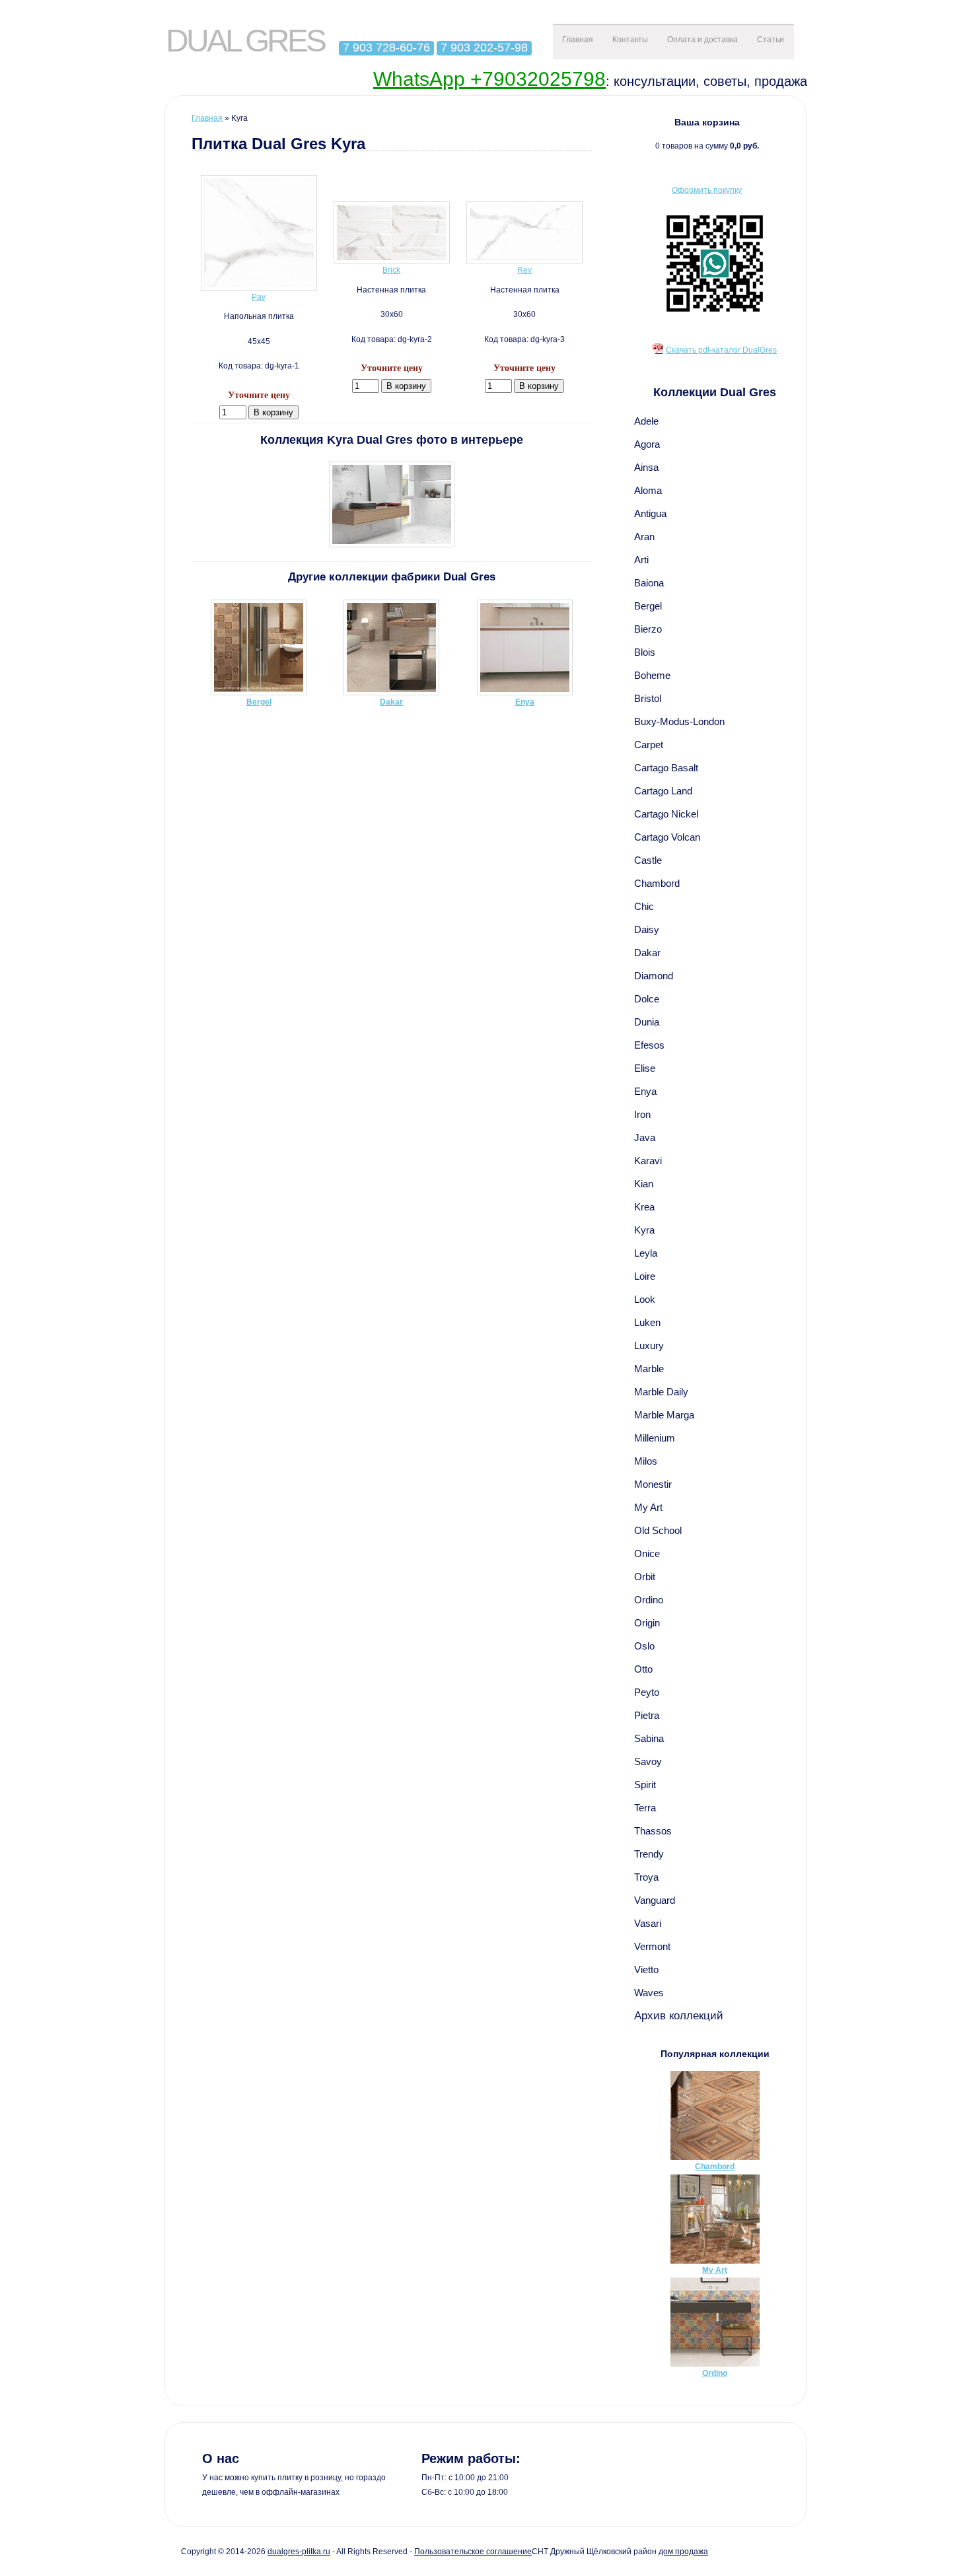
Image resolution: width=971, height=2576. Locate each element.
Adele (646, 421)
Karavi (648, 1161)
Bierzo (648, 629)
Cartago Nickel (666, 814)
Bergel (648, 606)
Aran (644, 537)
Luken (647, 1322)
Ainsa (646, 467)
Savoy (648, 1761)
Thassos (653, 1831)
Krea (644, 1207)
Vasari (648, 1923)
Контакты (630, 40)
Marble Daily (661, 1392)
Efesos (649, 1045)
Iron (642, 1114)
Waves (649, 1993)
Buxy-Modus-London (679, 721)
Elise (645, 1068)
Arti (641, 560)
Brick (391, 270)
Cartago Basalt (666, 768)
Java (645, 1137)
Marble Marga (664, 1415)
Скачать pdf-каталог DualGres (721, 350)
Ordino (649, 1600)
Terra (645, 1808)
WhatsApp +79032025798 (489, 79)
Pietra (647, 1715)
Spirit (645, 1785)
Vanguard (655, 1900)
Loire (645, 1276)
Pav (259, 297)
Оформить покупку (707, 190)
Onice (647, 1553)
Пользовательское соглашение (473, 2552)
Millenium (655, 1438)
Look (645, 1299)
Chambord (657, 883)
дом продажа (683, 2552)
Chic (644, 906)
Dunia (647, 1022)
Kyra (644, 1230)
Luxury (649, 1345)
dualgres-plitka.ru (299, 2552)
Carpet (649, 745)
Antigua (650, 513)
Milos (646, 1461)
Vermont (652, 1946)
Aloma (648, 490)
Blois (645, 652)
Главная (578, 40)
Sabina (649, 1738)
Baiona (649, 583)
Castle (648, 860)
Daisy (647, 929)
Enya (645, 1091)
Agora (647, 444)
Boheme (652, 675)
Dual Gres (245, 41)
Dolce (647, 999)
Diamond (654, 976)
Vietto (646, 1969)
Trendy (649, 1854)
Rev (524, 270)
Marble (649, 1369)
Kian (644, 1184)
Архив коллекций (679, 2015)
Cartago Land (663, 791)
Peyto (647, 1692)
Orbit (645, 1577)
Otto (643, 1669)
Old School (658, 1530)
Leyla (646, 1253)
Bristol (648, 698)
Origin (647, 1623)
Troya (646, 1877)
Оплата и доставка (702, 40)
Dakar (647, 953)
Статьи (771, 40)
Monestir (653, 1484)
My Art (648, 1507)
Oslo (644, 1646)
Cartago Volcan (667, 837)
